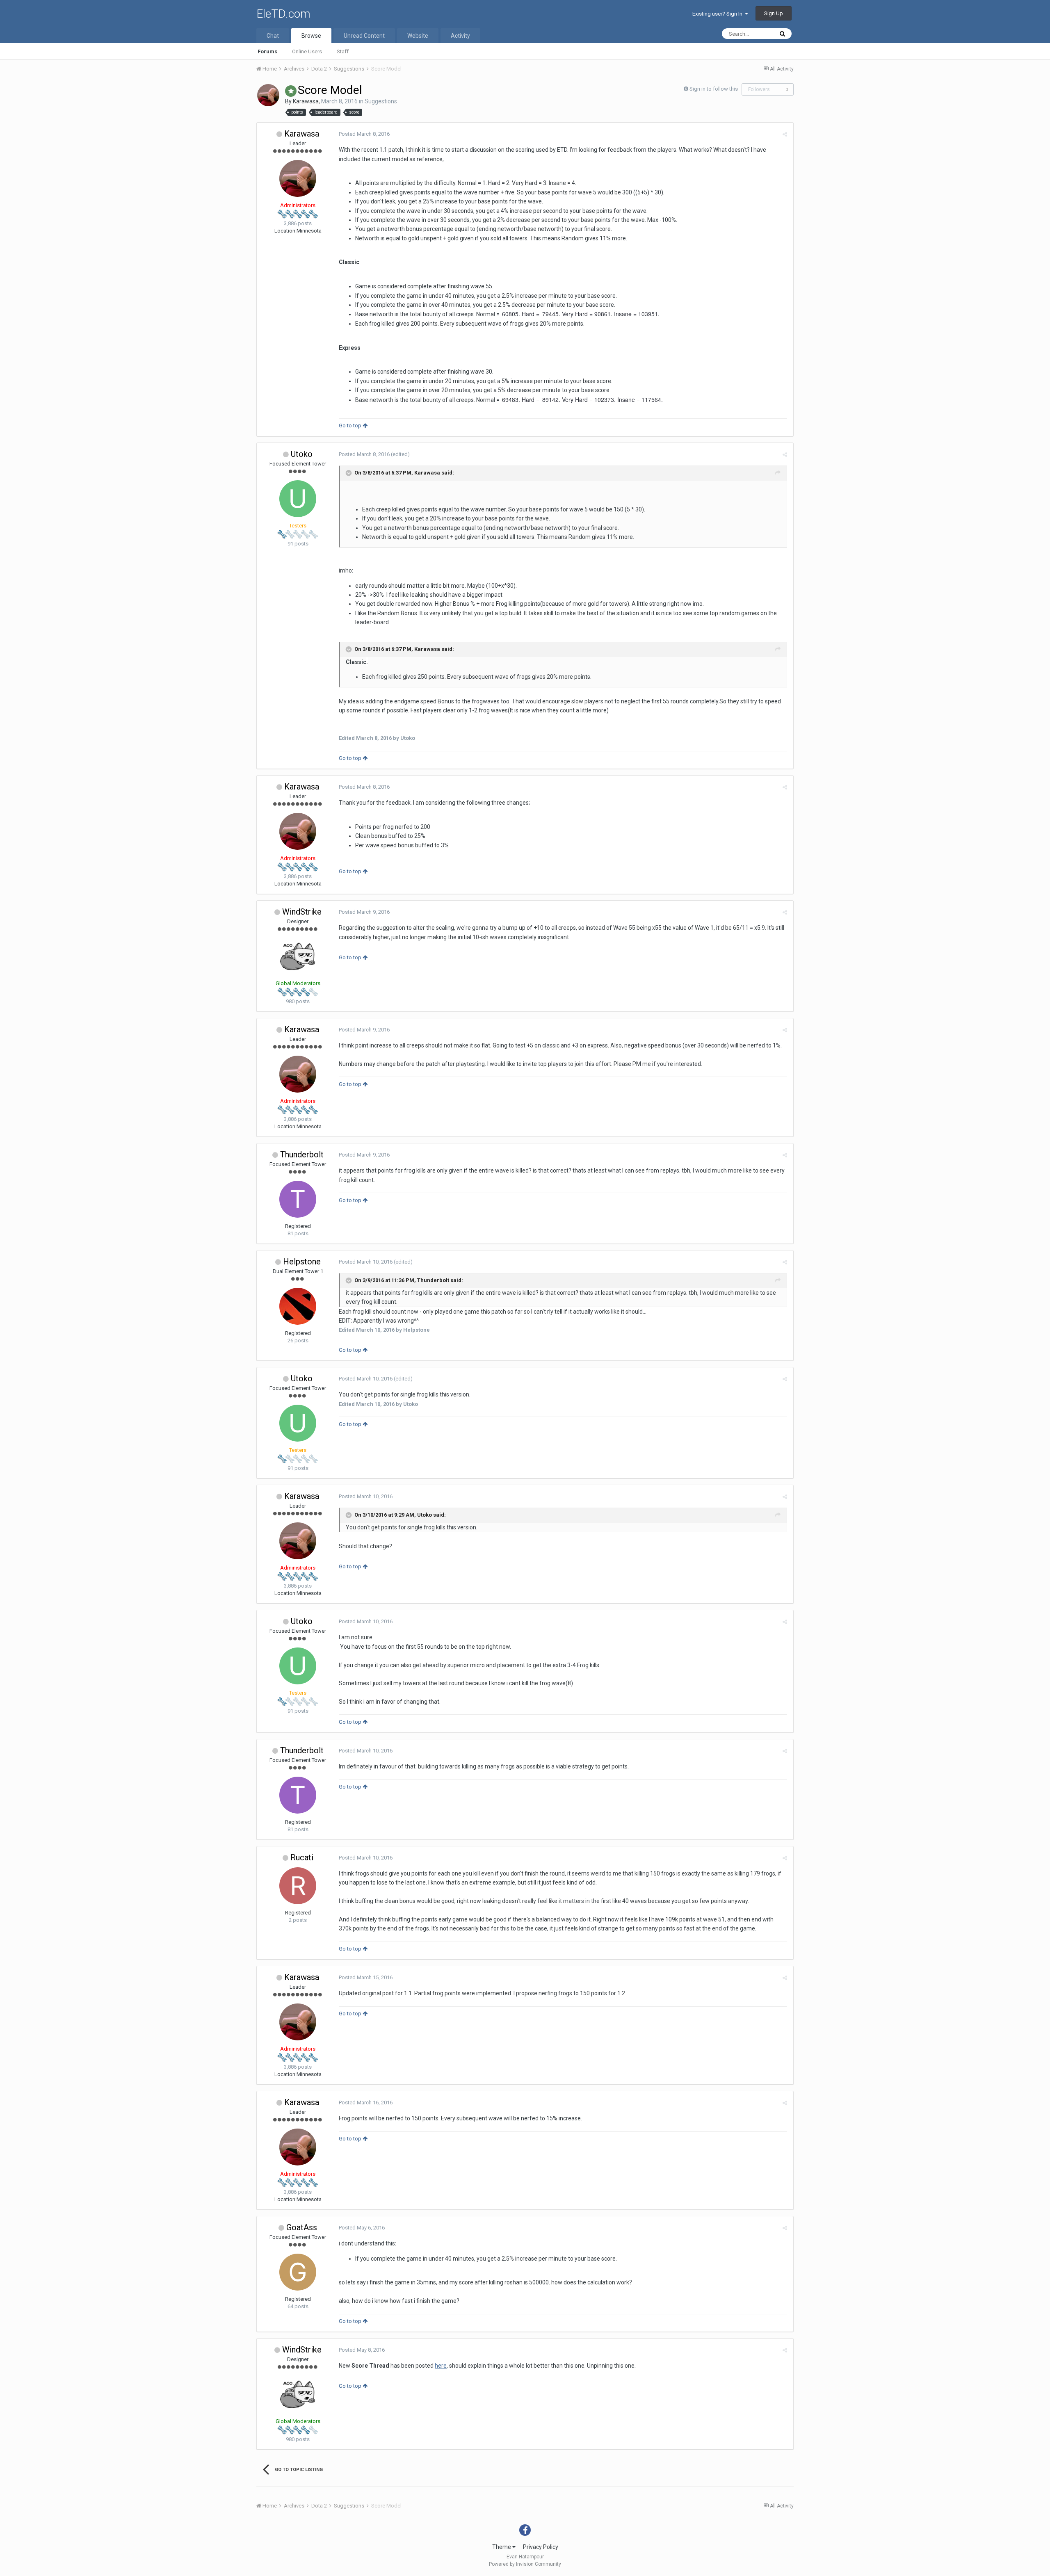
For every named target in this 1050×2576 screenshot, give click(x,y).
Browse (311, 36)
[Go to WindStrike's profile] (298, 956)
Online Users (307, 51)
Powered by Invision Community (525, 2564)
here (441, 2366)
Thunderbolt (302, 1155)
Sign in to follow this (714, 89)
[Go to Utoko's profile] (298, 499)
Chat (273, 36)
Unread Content (364, 36)
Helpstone (302, 1262)
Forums (267, 51)
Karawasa (306, 101)
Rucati (302, 1857)
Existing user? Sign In (719, 14)
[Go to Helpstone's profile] (298, 1306)
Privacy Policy (541, 2547)
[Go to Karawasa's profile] (268, 95)
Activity (460, 36)
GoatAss (302, 2227)
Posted (364, 134)
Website (418, 36)
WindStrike (302, 912)
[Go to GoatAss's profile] (298, 2272)
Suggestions (381, 101)
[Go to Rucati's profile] (298, 1886)
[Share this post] (785, 134)
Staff (343, 51)
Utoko (302, 454)
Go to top (351, 426)
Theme (502, 2547)
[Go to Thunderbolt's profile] (298, 1199)
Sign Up (774, 13)
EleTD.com (283, 14)
